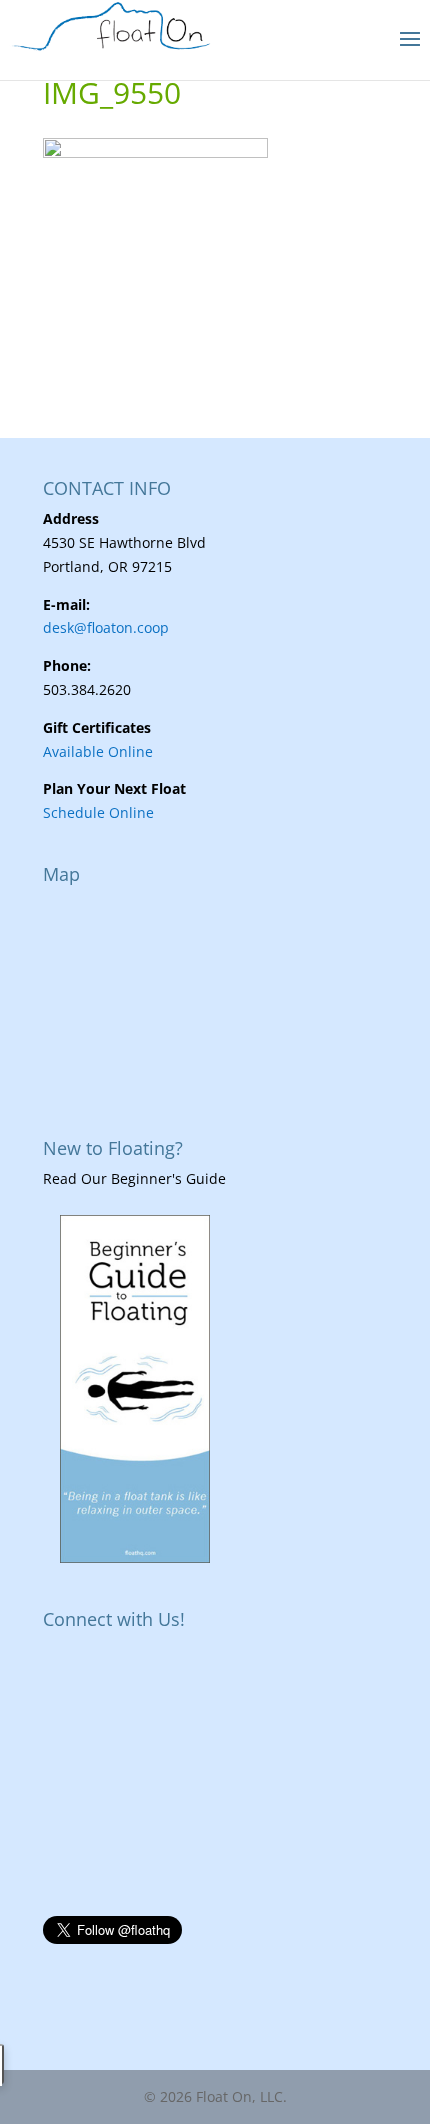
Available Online (98, 751)
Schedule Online (98, 812)
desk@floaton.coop (106, 627)
